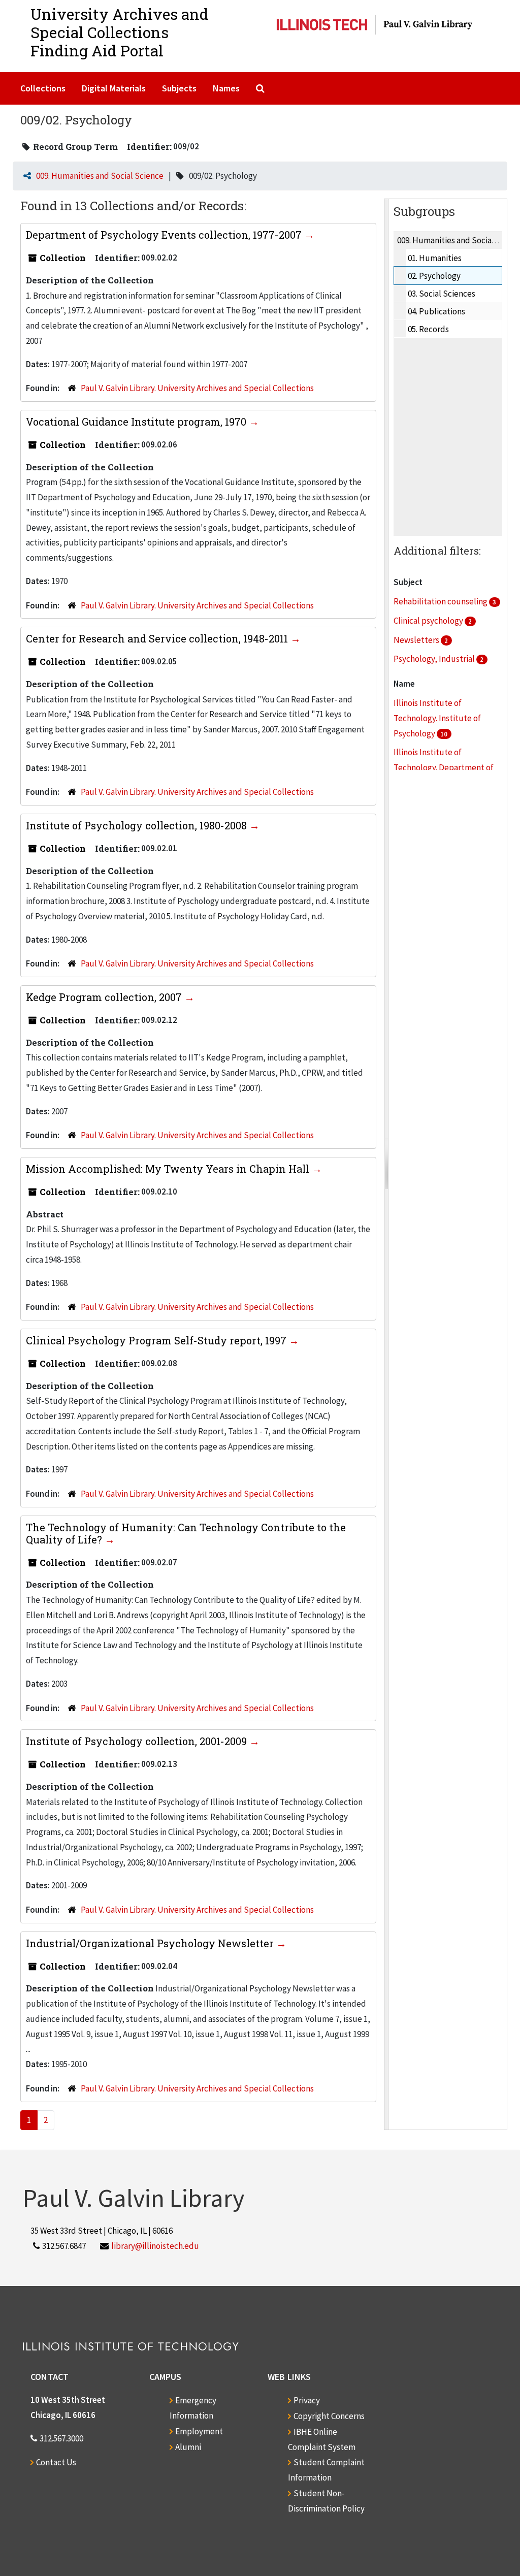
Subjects (179, 88)
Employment (199, 2431)
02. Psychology (434, 276)
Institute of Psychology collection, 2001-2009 (138, 1741)
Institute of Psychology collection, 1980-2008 (138, 825)
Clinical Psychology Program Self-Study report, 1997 (157, 1340)
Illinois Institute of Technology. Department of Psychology (444, 767)
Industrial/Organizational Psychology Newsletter (151, 1943)
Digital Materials (114, 88)
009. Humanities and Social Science (100, 176)
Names (226, 88)
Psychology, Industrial (435, 659)
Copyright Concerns (329, 2416)
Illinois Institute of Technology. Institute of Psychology (437, 718)
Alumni (188, 2447)
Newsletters (417, 640)
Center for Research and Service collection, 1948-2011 (158, 638)
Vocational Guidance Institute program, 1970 (137, 422)
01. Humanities (435, 258)
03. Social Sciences (442, 294)
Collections (43, 88)
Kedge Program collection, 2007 (105, 997)
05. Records (428, 329)
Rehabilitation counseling (441, 601)
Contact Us (56, 2462)
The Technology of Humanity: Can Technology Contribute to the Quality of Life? (186, 1533)
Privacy (307, 2400)
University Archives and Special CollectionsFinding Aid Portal (120, 32)
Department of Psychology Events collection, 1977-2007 (165, 235)
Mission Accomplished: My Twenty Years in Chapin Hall (169, 1169)
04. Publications (436, 311)
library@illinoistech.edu (155, 2246)
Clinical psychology (429, 621)
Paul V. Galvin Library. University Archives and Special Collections (197, 388)
